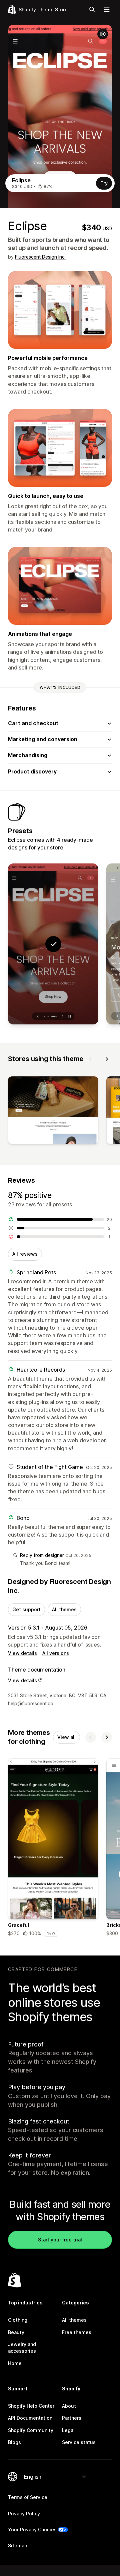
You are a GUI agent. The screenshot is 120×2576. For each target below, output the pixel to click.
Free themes (77, 2332)
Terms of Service (28, 2497)
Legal (68, 2430)
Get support (26, 1609)
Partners (72, 2418)
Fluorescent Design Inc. (40, 257)
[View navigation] (107, 9)
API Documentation (30, 2418)
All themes (64, 1609)
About (69, 2406)
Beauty (16, 2332)
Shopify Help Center (31, 2406)
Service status (79, 2442)
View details (22, 1653)
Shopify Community (31, 2430)
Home (15, 2363)
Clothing (18, 2320)
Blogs (14, 2442)
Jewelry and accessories (22, 2348)
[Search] (92, 9)
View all (66, 1737)
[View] (53, 1112)
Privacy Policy (24, 2514)
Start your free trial (60, 2240)
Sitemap (18, 2546)
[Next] (107, 1059)
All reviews (25, 1254)
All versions (56, 1653)
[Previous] (91, 1059)
